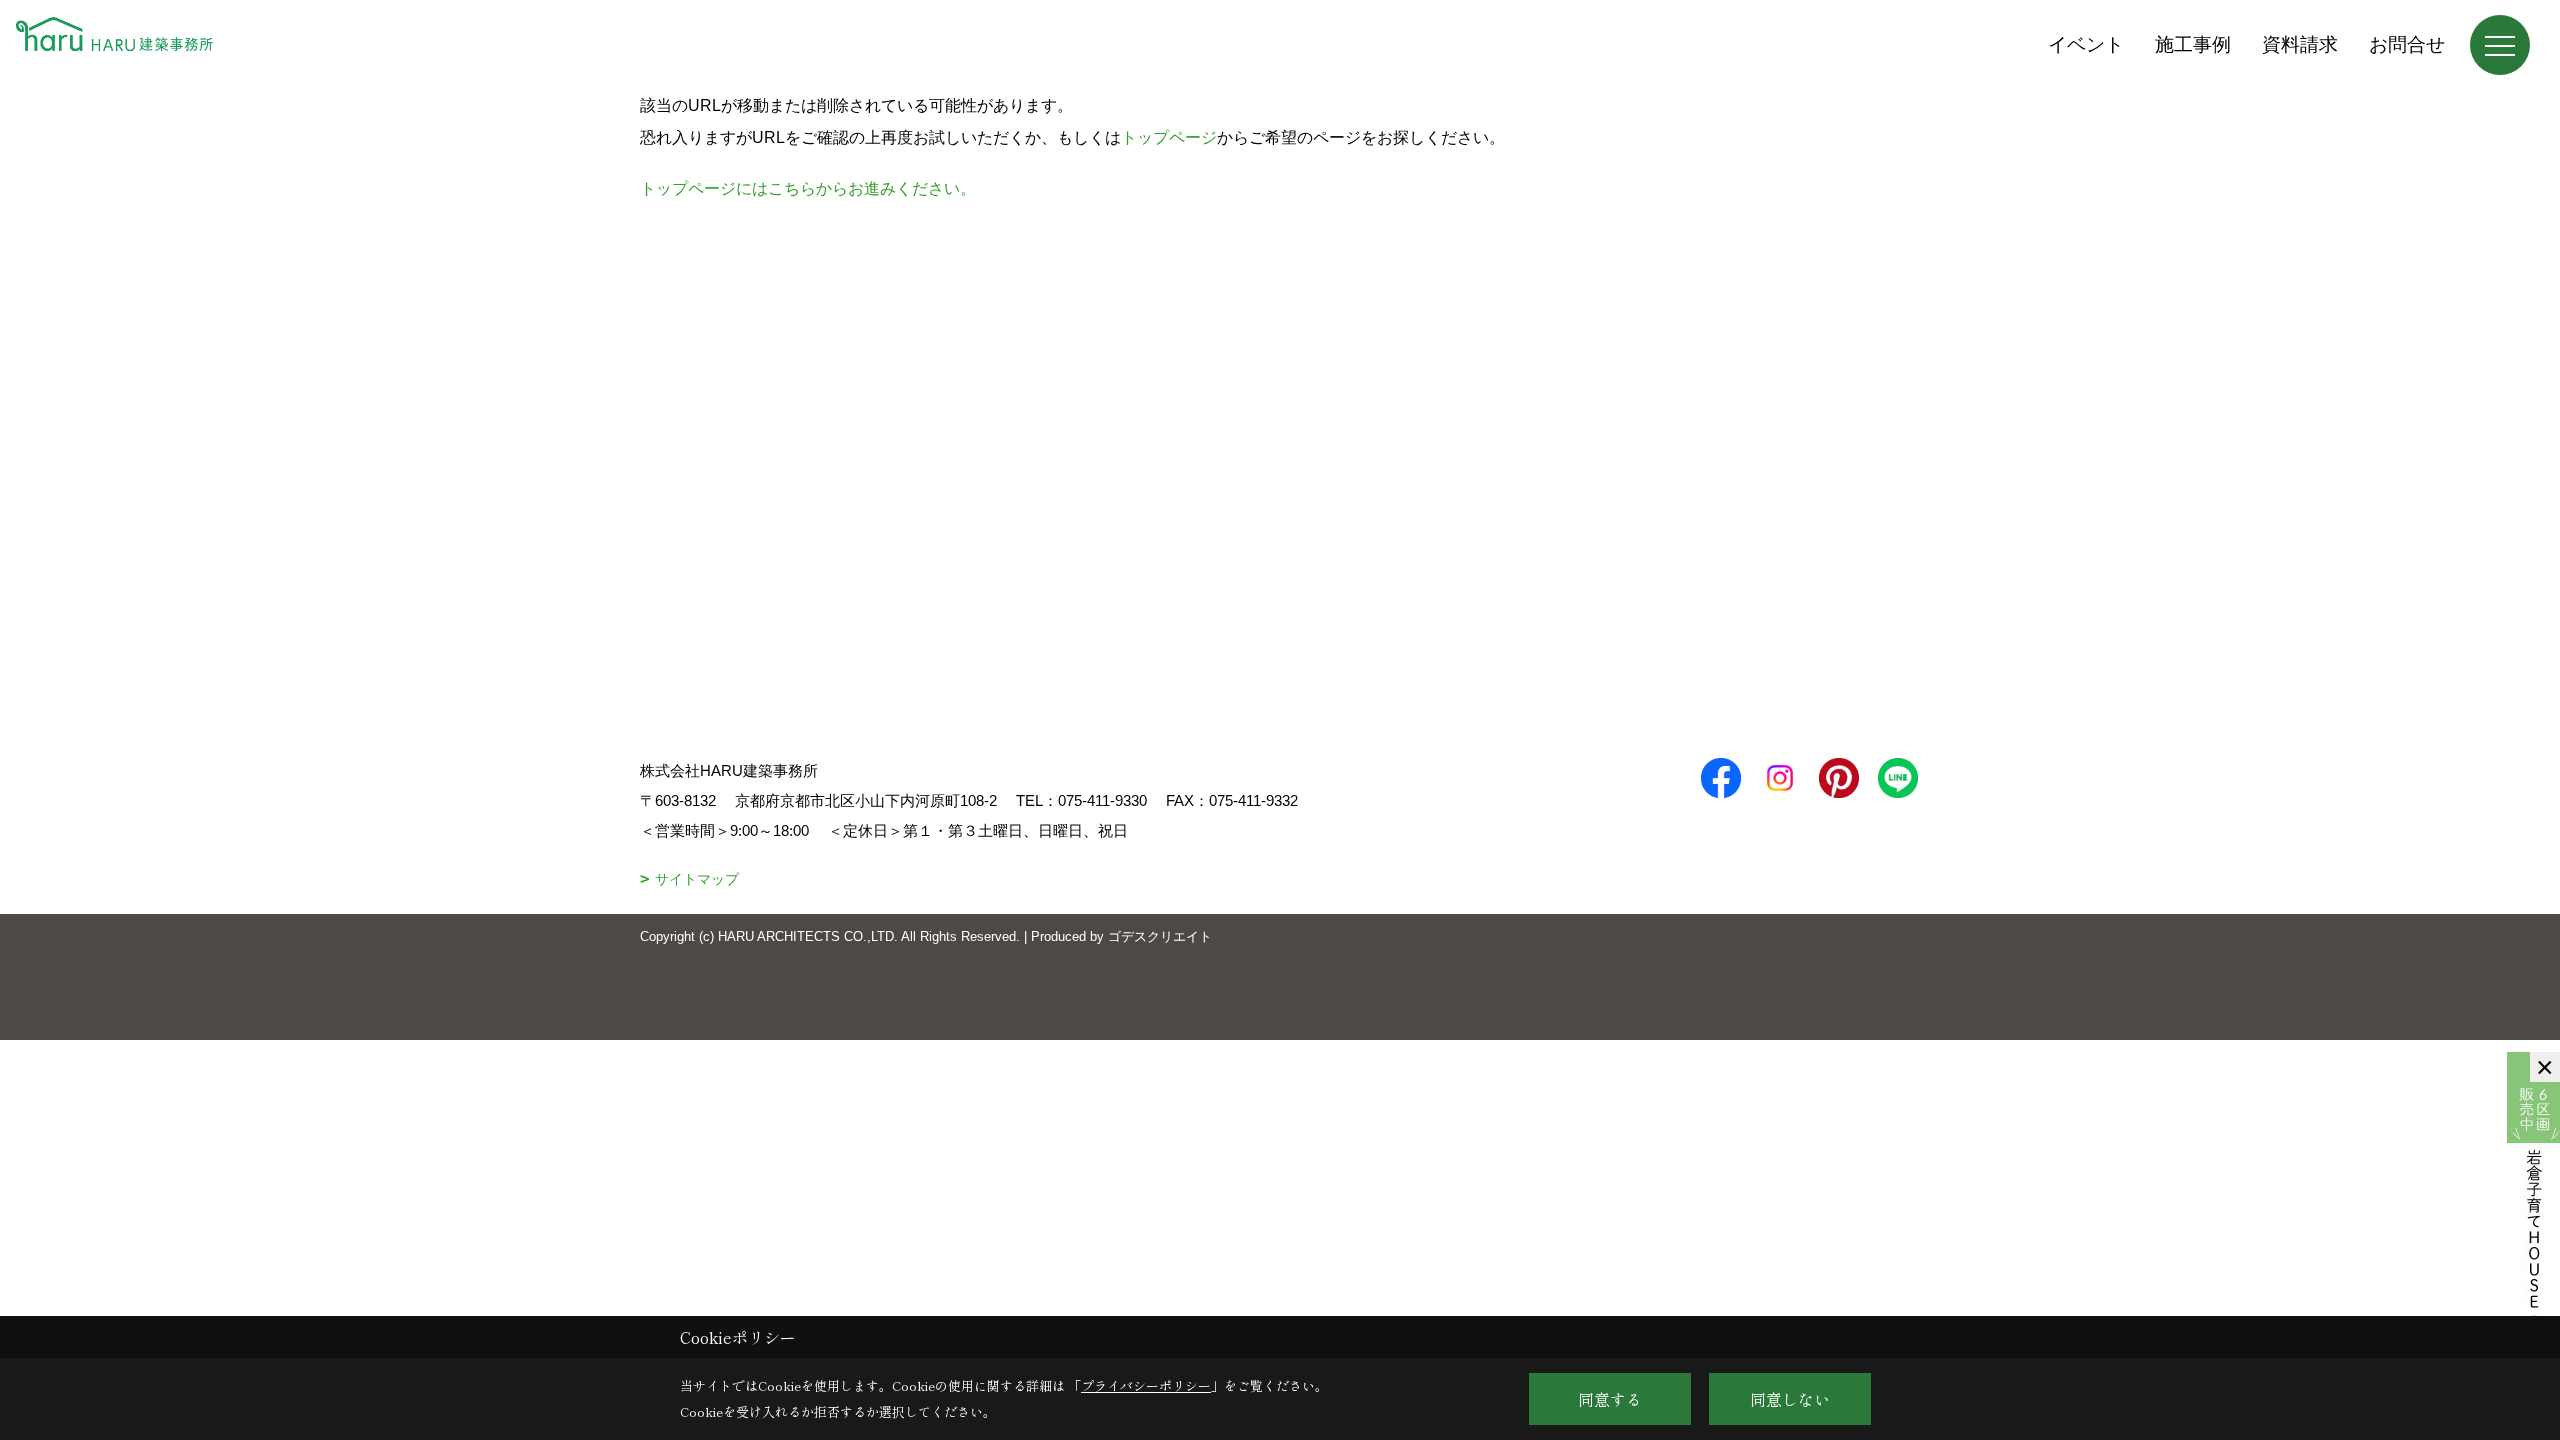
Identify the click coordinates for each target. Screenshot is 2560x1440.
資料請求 (2300, 44)
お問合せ (2407, 44)
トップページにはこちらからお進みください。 (808, 188)
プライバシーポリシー (1146, 1385)
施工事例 (2193, 44)
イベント (2086, 44)
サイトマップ (697, 879)
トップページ (1169, 137)
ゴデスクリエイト (1160, 936)
